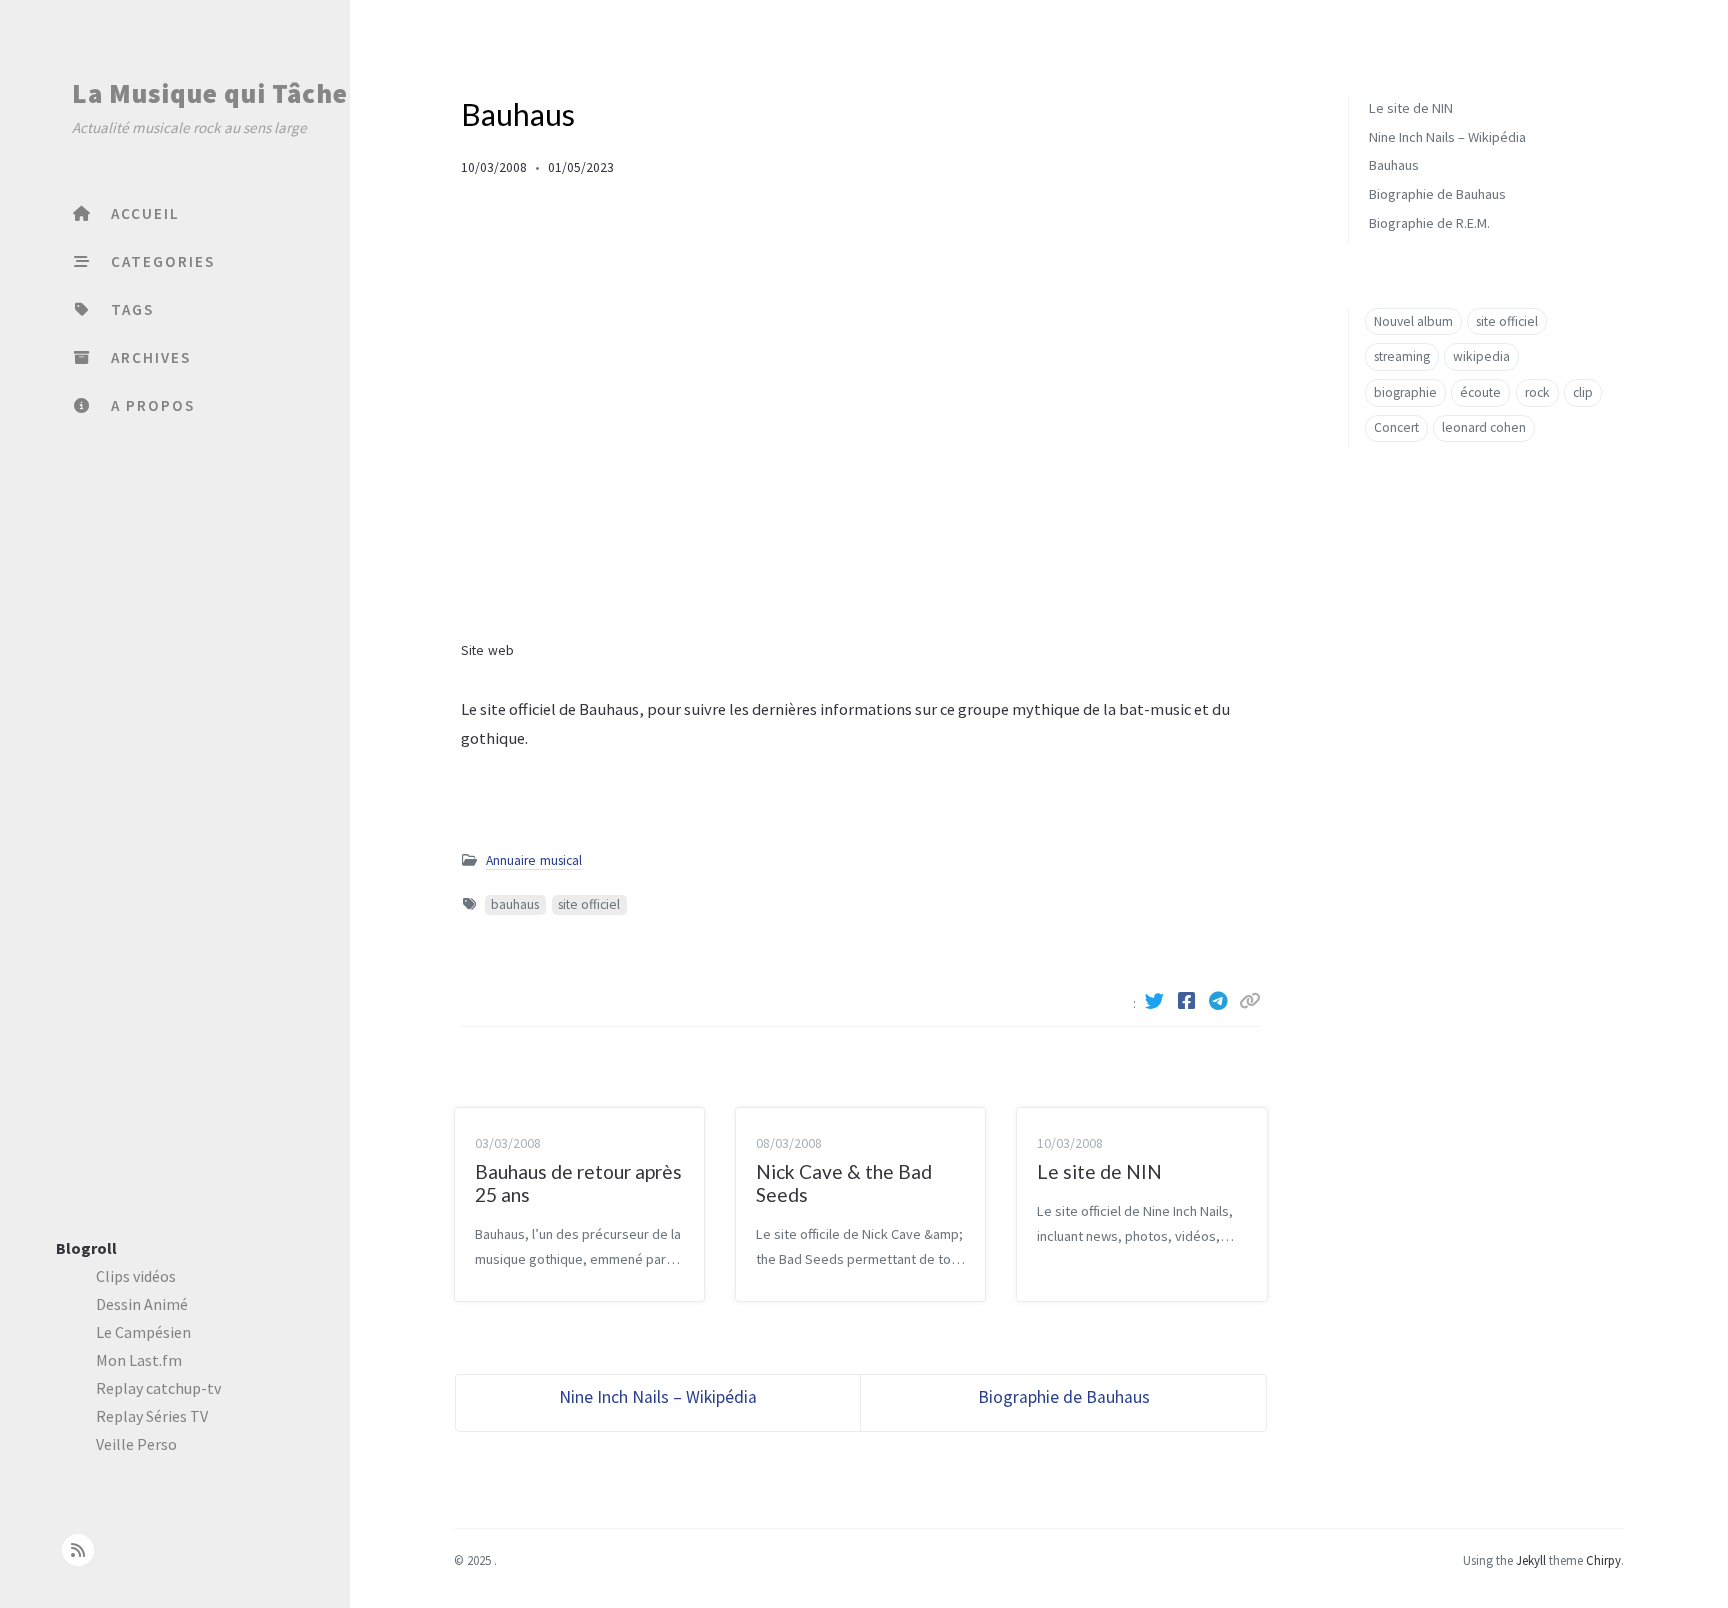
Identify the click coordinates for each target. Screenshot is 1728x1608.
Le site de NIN (1411, 108)
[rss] (77, 1550)
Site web (487, 650)
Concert (1396, 428)
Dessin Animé (142, 1304)
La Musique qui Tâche (210, 93)
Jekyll (1531, 1560)
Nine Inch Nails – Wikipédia (1447, 137)
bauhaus (515, 904)
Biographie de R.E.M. (1429, 223)
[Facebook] (1189, 1001)
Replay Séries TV (152, 1416)
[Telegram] (1221, 1001)
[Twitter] (1157, 1001)
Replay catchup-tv (158, 1388)
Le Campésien (143, 1332)
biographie (1405, 392)
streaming (1402, 356)
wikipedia (1481, 356)
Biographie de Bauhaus (1437, 194)
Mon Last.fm (139, 1360)
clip (1583, 392)
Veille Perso (136, 1444)
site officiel (589, 904)
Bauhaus (1394, 166)
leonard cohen (1484, 428)
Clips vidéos (136, 1276)
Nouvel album (1413, 321)
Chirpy (1603, 1560)
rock (1537, 392)
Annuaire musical (534, 860)
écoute (1480, 392)
